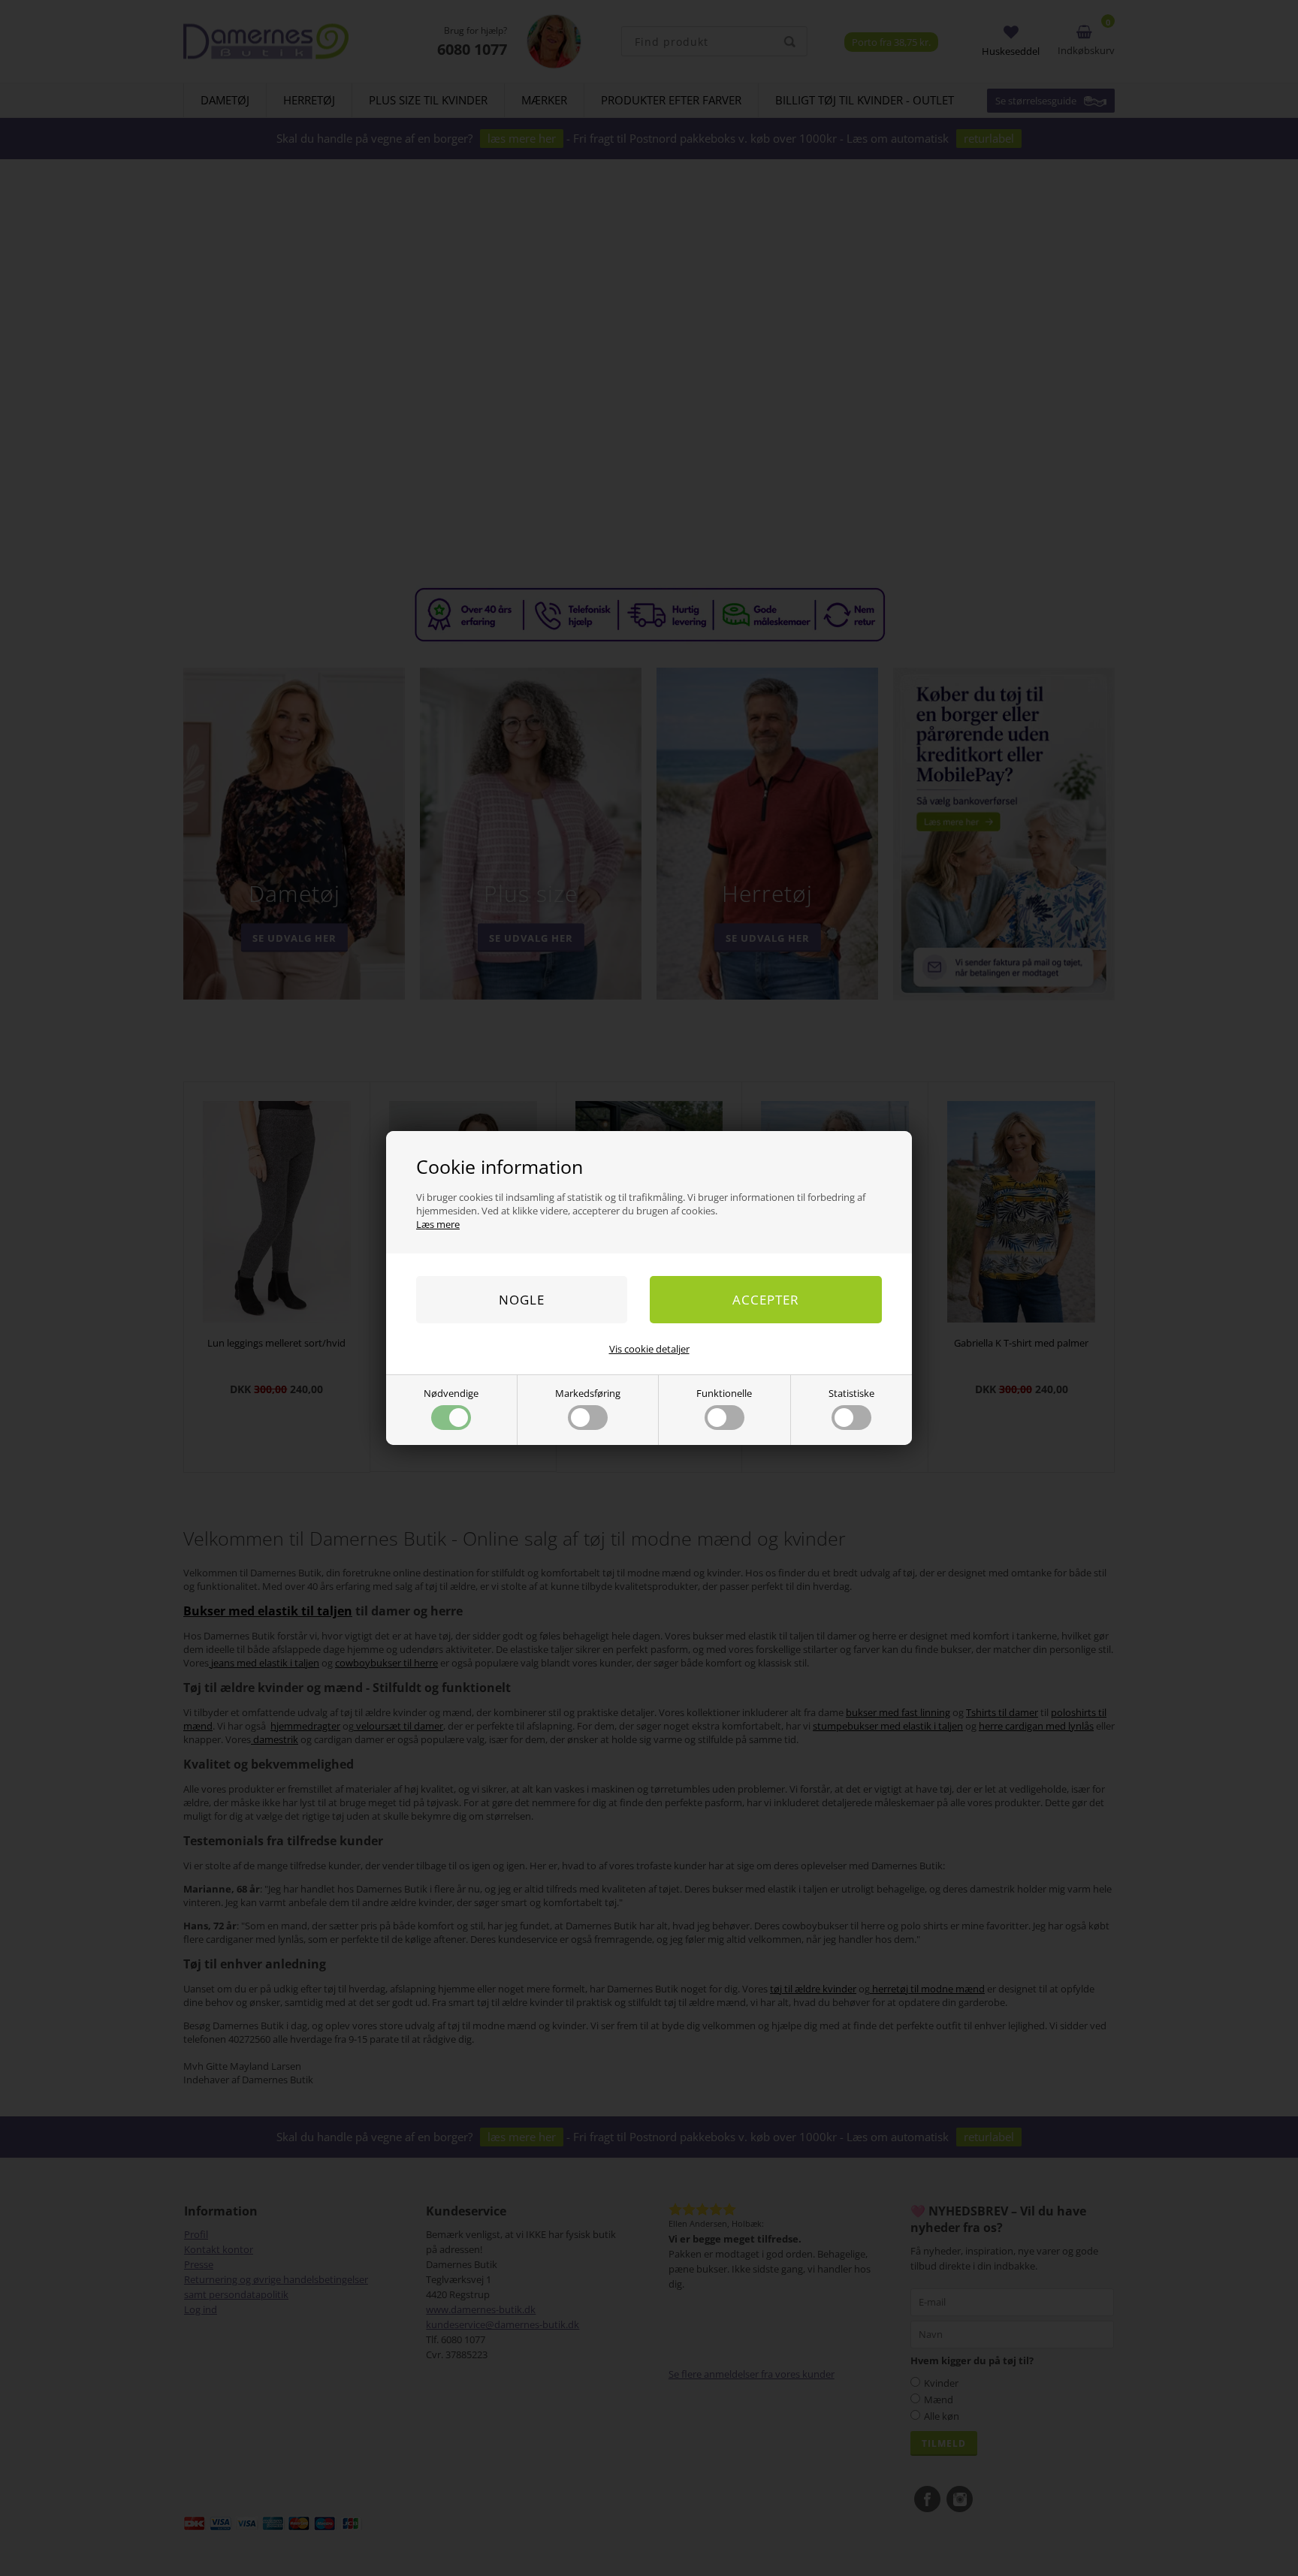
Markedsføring (588, 1393)
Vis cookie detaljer (649, 1349)
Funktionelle (724, 1393)
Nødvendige (451, 1393)
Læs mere (438, 1224)
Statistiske (851, 1393)
